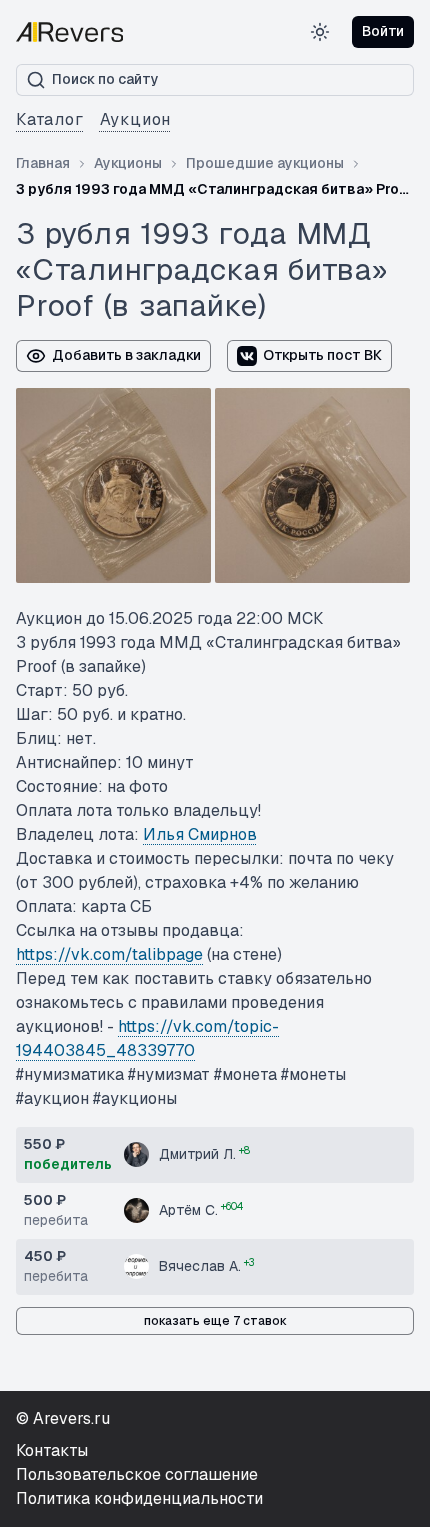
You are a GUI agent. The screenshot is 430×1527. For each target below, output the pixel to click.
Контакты (52, 1450)
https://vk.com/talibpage (109, 954)
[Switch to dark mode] (320, 32)
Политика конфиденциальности (139, 1498)
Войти (383, 31)
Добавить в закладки (126, 355)
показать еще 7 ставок (215, 1321)
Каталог (50, 119)
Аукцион (136, 119)
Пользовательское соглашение (137, 1474)
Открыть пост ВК (322, 355)
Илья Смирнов (200, 834)
